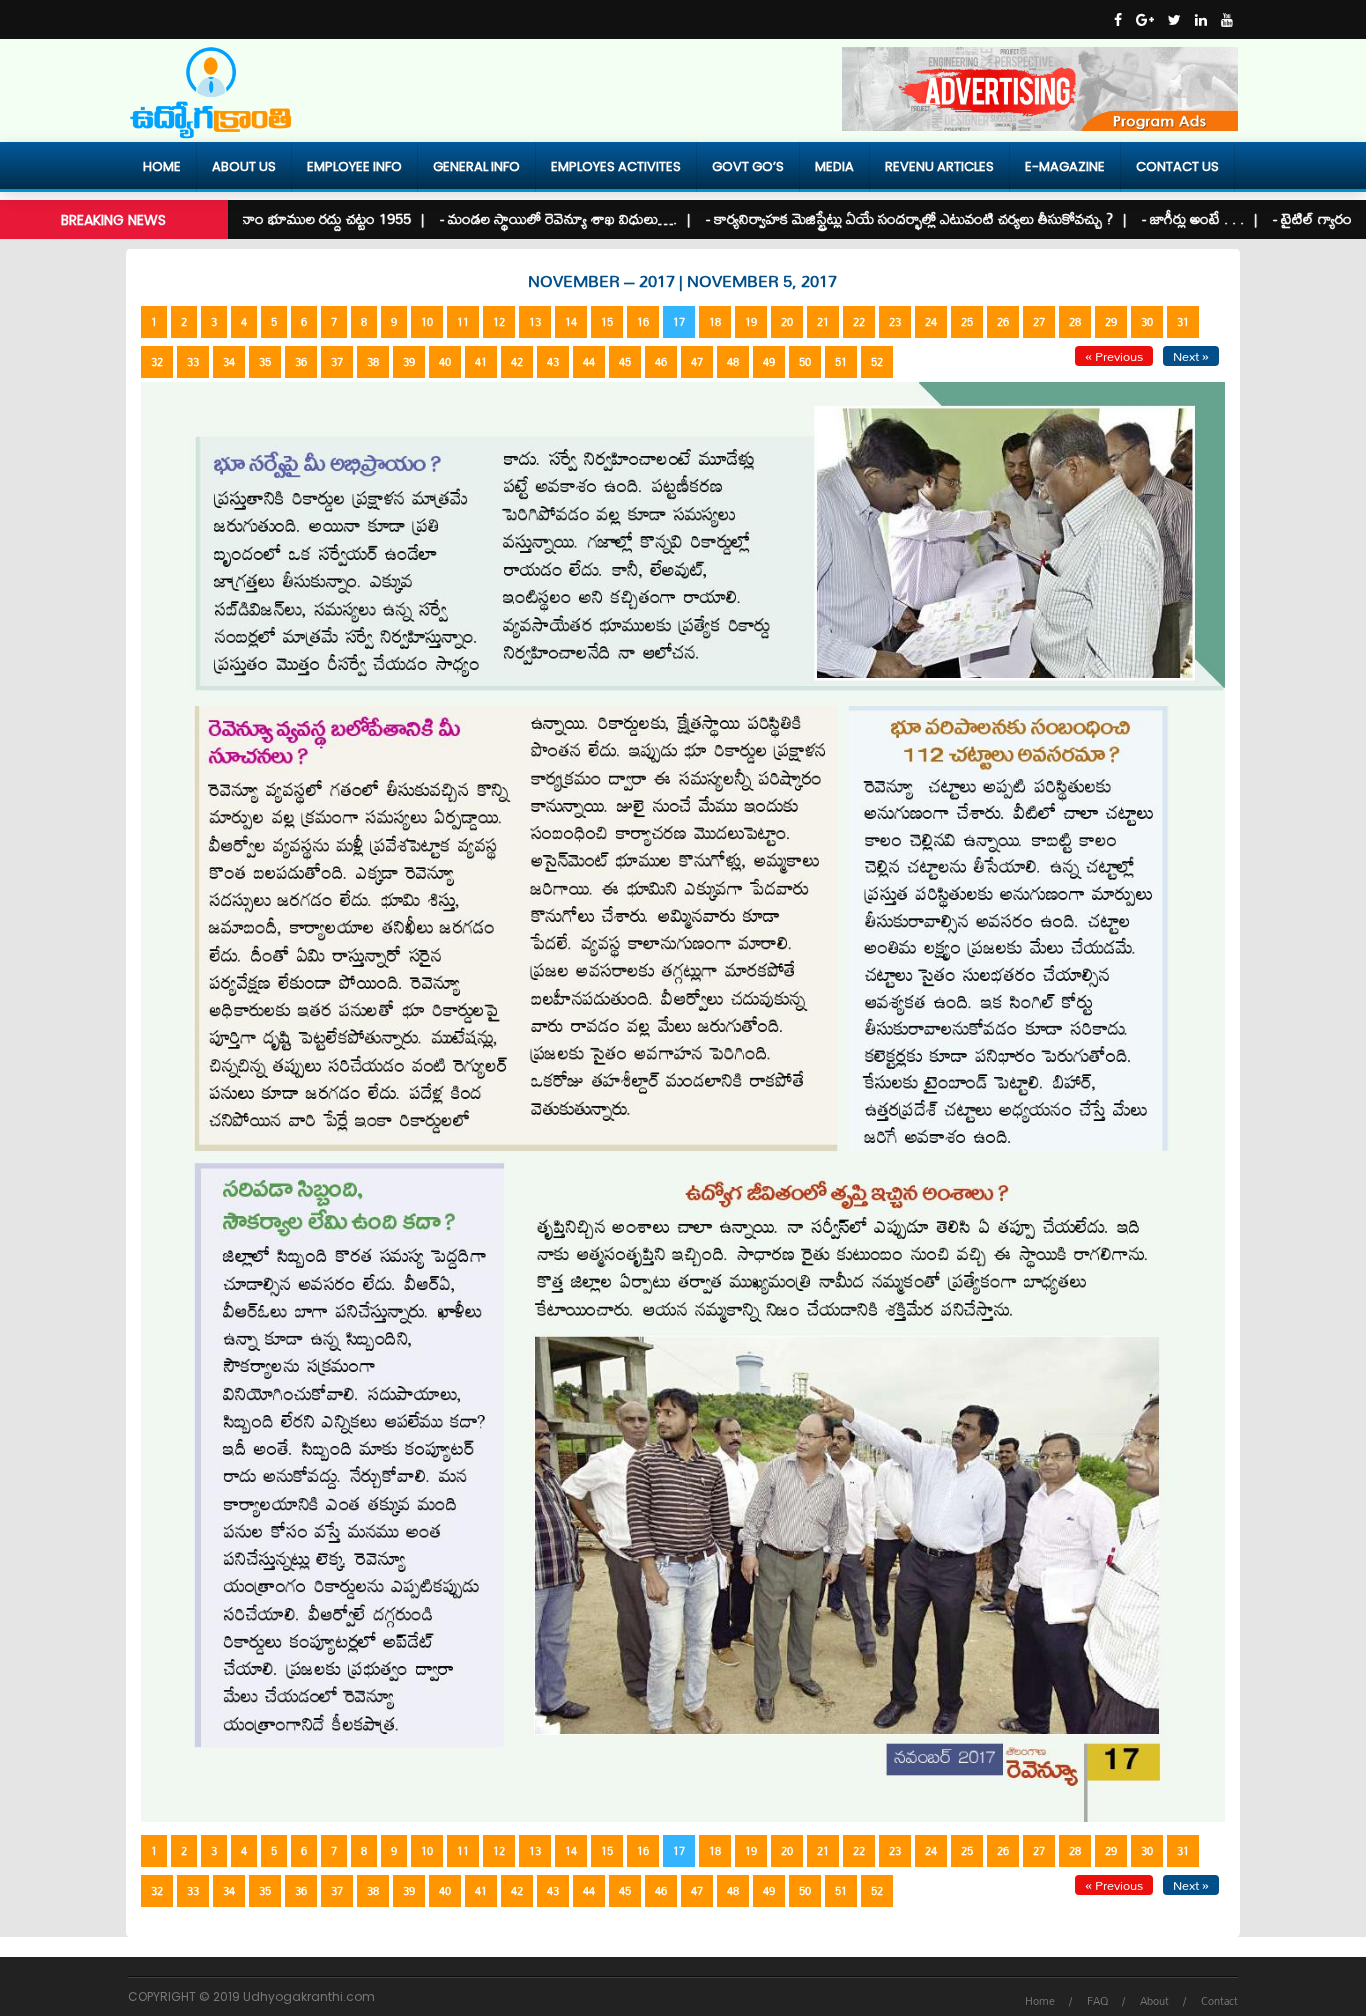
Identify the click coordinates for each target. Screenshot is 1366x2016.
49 (769, 362)
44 (589, 362)
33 (193, 362)
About (1154, 2001)
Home (162, 166)
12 (499, 322)
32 (157, 362)
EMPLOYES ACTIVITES (616, 166)
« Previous (1114, 356)
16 (643, 322)
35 (265, 362)
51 (841, 362)
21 (823, 322)
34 (229, 362)
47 (697, 362)
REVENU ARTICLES (939, 166)
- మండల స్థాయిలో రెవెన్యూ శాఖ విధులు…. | (517, 218)
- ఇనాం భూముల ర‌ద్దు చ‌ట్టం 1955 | (275, 218)
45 (625, 362)
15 (607, 322)
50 (805, 362)
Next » (1191, 356)
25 (967, 322)
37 (337, 362)
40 (445, 362)
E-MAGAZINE (1065, 166)
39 (409, 362)
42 (517, 362)
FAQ (1097, 2001)
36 (301, 362)
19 (751, 322)
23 (895, 322)
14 (571, 322)
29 (1111, 322)
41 (481, 362)
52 (877, 362)
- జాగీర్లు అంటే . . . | (1151, 218)
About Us (244, 166)
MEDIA (834, 166)
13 (535, 322)
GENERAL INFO (476, 166)
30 (1147, 322)
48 (733, 362)
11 (463, 322)
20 (787, 322)
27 (1039, 322)
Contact (1219, 2001)
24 (931, 322)
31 (1183, 322)
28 (1075, 322)
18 (715, 322)
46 (661, 362)
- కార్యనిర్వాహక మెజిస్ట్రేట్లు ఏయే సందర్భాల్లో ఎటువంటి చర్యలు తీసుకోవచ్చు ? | (868, 218)
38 (373, 362)
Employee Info (354, 166)
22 (859, 322)
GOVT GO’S (748, 166)
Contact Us (1177, 166)
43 (553, 362)
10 (427, 322)
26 (1003, 322)
